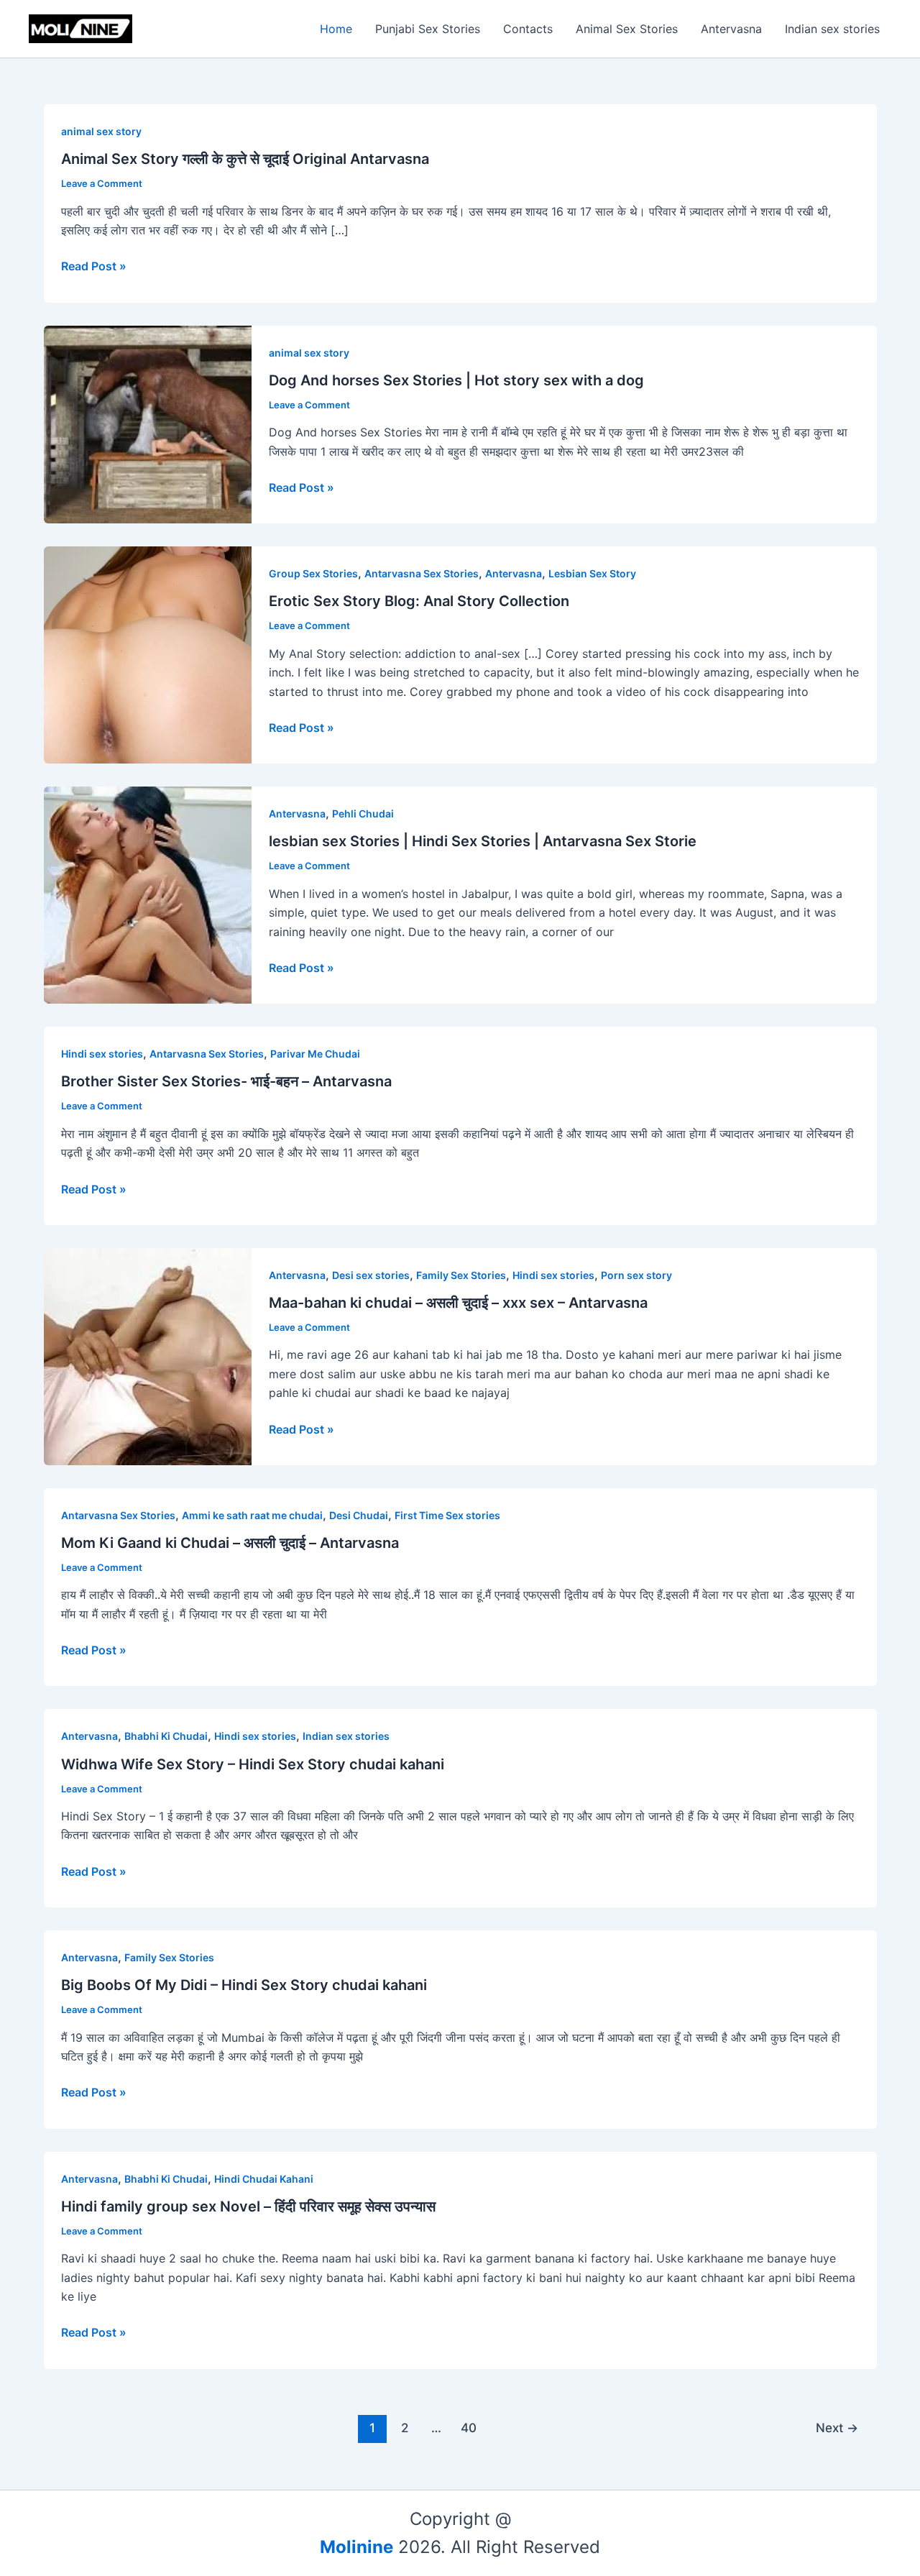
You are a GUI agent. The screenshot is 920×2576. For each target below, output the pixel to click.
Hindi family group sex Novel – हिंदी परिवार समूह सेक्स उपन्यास (248, 2206)
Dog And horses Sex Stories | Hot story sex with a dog (456, 380)
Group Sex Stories (313, 573)
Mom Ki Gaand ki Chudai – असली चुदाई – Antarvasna (230, 1543)
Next (837, 2428)
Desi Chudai (359, 1515)
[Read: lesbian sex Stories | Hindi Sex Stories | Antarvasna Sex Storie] (148, 894)
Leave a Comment (102, 183)
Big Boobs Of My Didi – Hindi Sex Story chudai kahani (244, 1985)
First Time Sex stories (447, 1515)
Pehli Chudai (363, 813)
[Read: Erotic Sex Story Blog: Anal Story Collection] (148, 654)
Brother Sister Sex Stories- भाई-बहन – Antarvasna (226, 1081)
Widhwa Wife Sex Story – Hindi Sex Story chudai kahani (253, 1764)
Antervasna (731, 29)
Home (336, 29)
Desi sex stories (371, 1275)
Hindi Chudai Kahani (264, 2179)
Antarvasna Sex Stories (422, 573)
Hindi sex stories (102, 1054)
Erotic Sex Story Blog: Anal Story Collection (419, 601)
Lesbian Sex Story (592, 573)
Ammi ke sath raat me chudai (252, 1515)
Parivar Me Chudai (315, 1054)
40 (469, 2428)
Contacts (528, 29)
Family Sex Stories (461, 1275)
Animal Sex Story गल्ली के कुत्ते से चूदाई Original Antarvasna (245, 159)
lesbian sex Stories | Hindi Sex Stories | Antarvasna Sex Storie (483, 841)
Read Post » (94, 266)
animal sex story (101, 131)
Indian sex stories (832, 29)
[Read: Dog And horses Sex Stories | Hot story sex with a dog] (148, 423)
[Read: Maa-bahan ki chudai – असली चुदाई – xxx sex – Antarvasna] (148, 1355)
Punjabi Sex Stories (428, 29)
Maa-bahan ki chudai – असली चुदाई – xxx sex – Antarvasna (458, 1303)
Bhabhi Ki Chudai (166, 1736)
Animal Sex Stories (627, 29)
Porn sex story (636, 1275)
